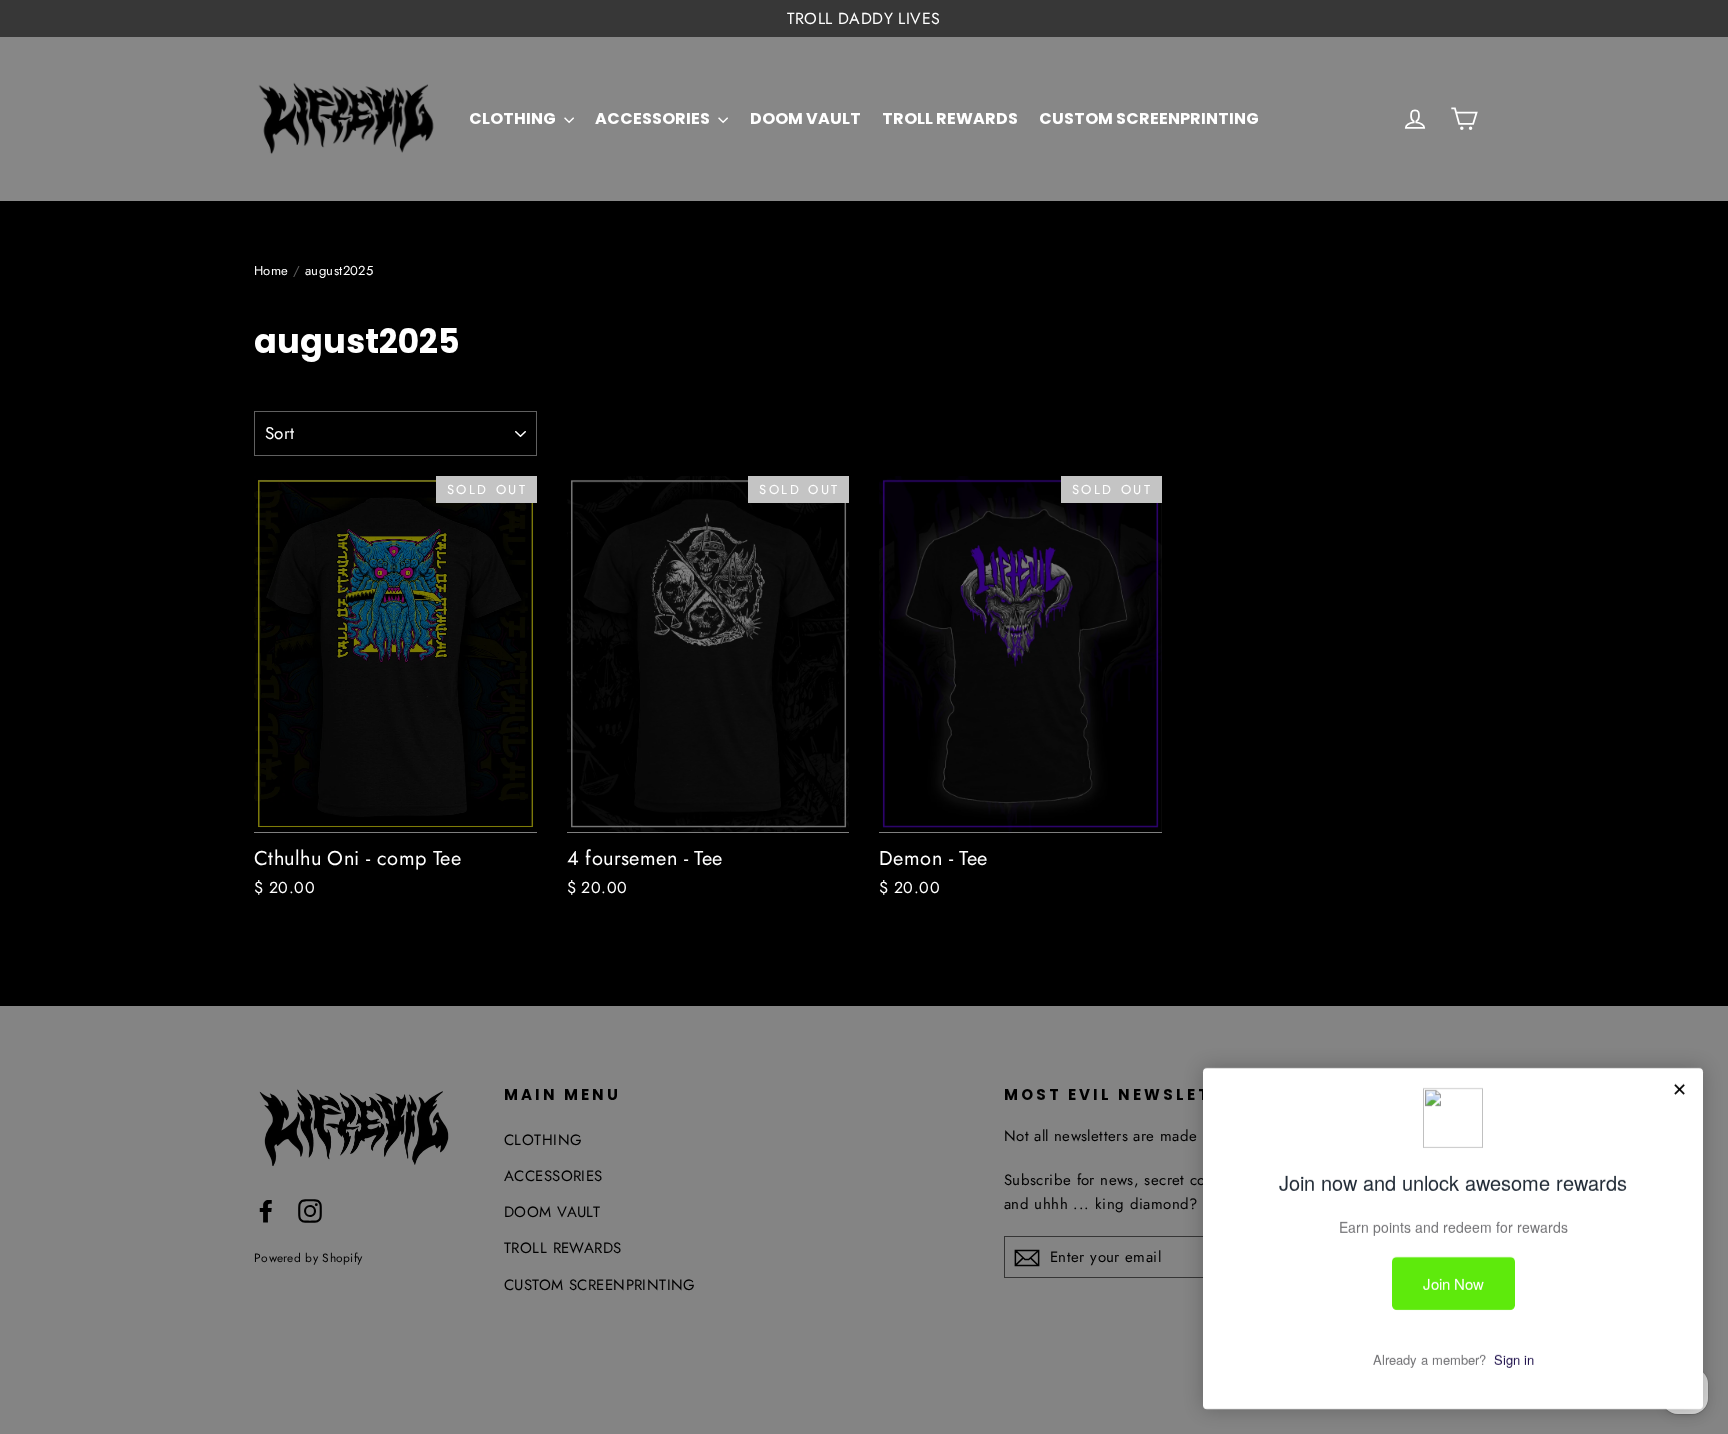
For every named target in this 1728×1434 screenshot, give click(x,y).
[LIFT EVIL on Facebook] (266, 1209)
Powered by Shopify (308, 1257)
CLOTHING (514, 118)
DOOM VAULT (805, 118)
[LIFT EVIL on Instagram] (310, 1209)
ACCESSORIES (654, 118)
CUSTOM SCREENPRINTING (1149, 118)
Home (271, 270)
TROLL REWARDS (950, 118)
